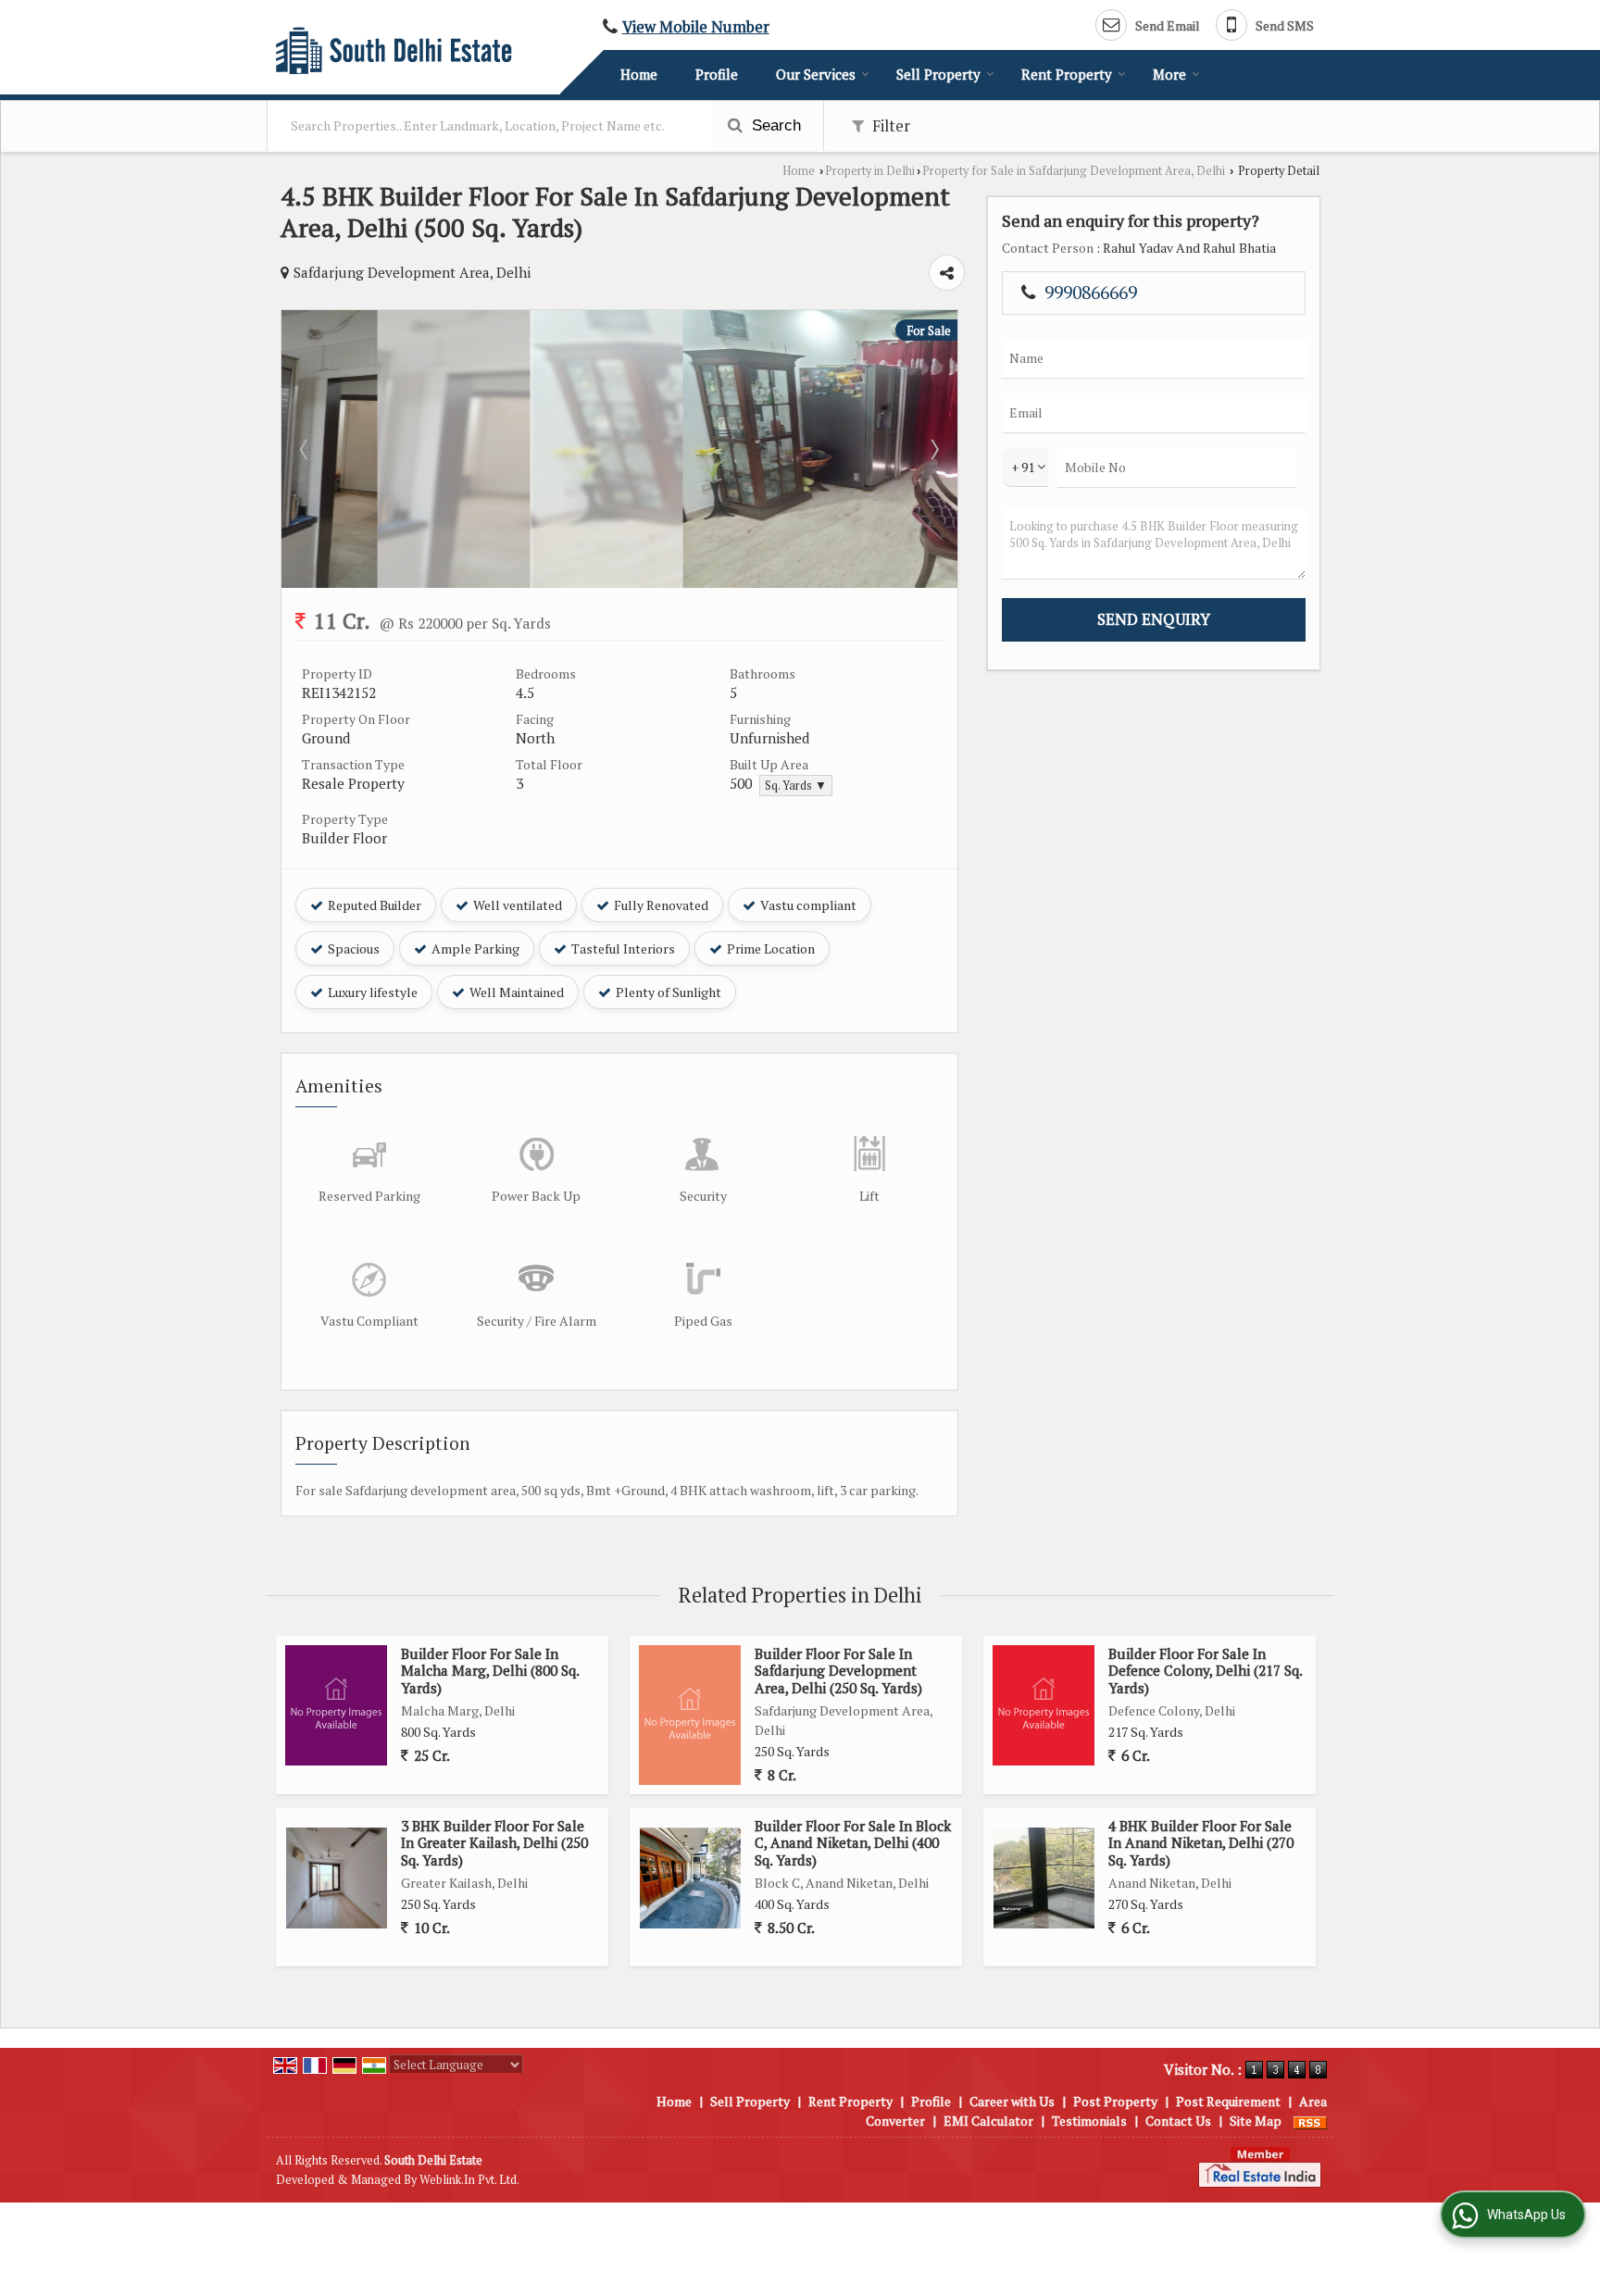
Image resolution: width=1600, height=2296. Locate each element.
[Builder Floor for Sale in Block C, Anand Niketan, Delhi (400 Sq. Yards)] (690, 1878)
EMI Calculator (988, 2121)
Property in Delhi (870, 171)
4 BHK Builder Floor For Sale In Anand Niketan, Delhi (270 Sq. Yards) (1201, 1843)
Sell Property (938, 74)
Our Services (816, 74)
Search (774, 125)
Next (933, 449)
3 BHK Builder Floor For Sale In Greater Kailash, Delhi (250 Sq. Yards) (494, 1843)
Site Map (1256, 2121)
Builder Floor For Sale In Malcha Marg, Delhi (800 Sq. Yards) (490, 1671)
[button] (696, 27)
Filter (889, 126)
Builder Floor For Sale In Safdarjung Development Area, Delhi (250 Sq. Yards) (838, 1671)
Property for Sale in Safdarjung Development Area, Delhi (1074, 171)
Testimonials (1089, 2121)
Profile (717, 74)
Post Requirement (1228, 2101)
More (1169, 74)
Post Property (1115, 2101)
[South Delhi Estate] (394, 50)
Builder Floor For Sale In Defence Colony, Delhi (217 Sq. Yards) (1205, 1671)
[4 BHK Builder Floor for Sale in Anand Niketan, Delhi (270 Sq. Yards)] (1044, 1878)
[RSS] (1310, 2121)
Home (639, 74)
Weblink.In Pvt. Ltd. (469, 2180)
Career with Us (1012, 2101)
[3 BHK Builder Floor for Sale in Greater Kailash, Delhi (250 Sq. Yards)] (337, 1878)
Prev (306, 449)
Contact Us (1178, 2121)
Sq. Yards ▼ (796, 786)
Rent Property (1067, 74)
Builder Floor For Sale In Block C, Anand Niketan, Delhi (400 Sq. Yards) (853, 1843)
